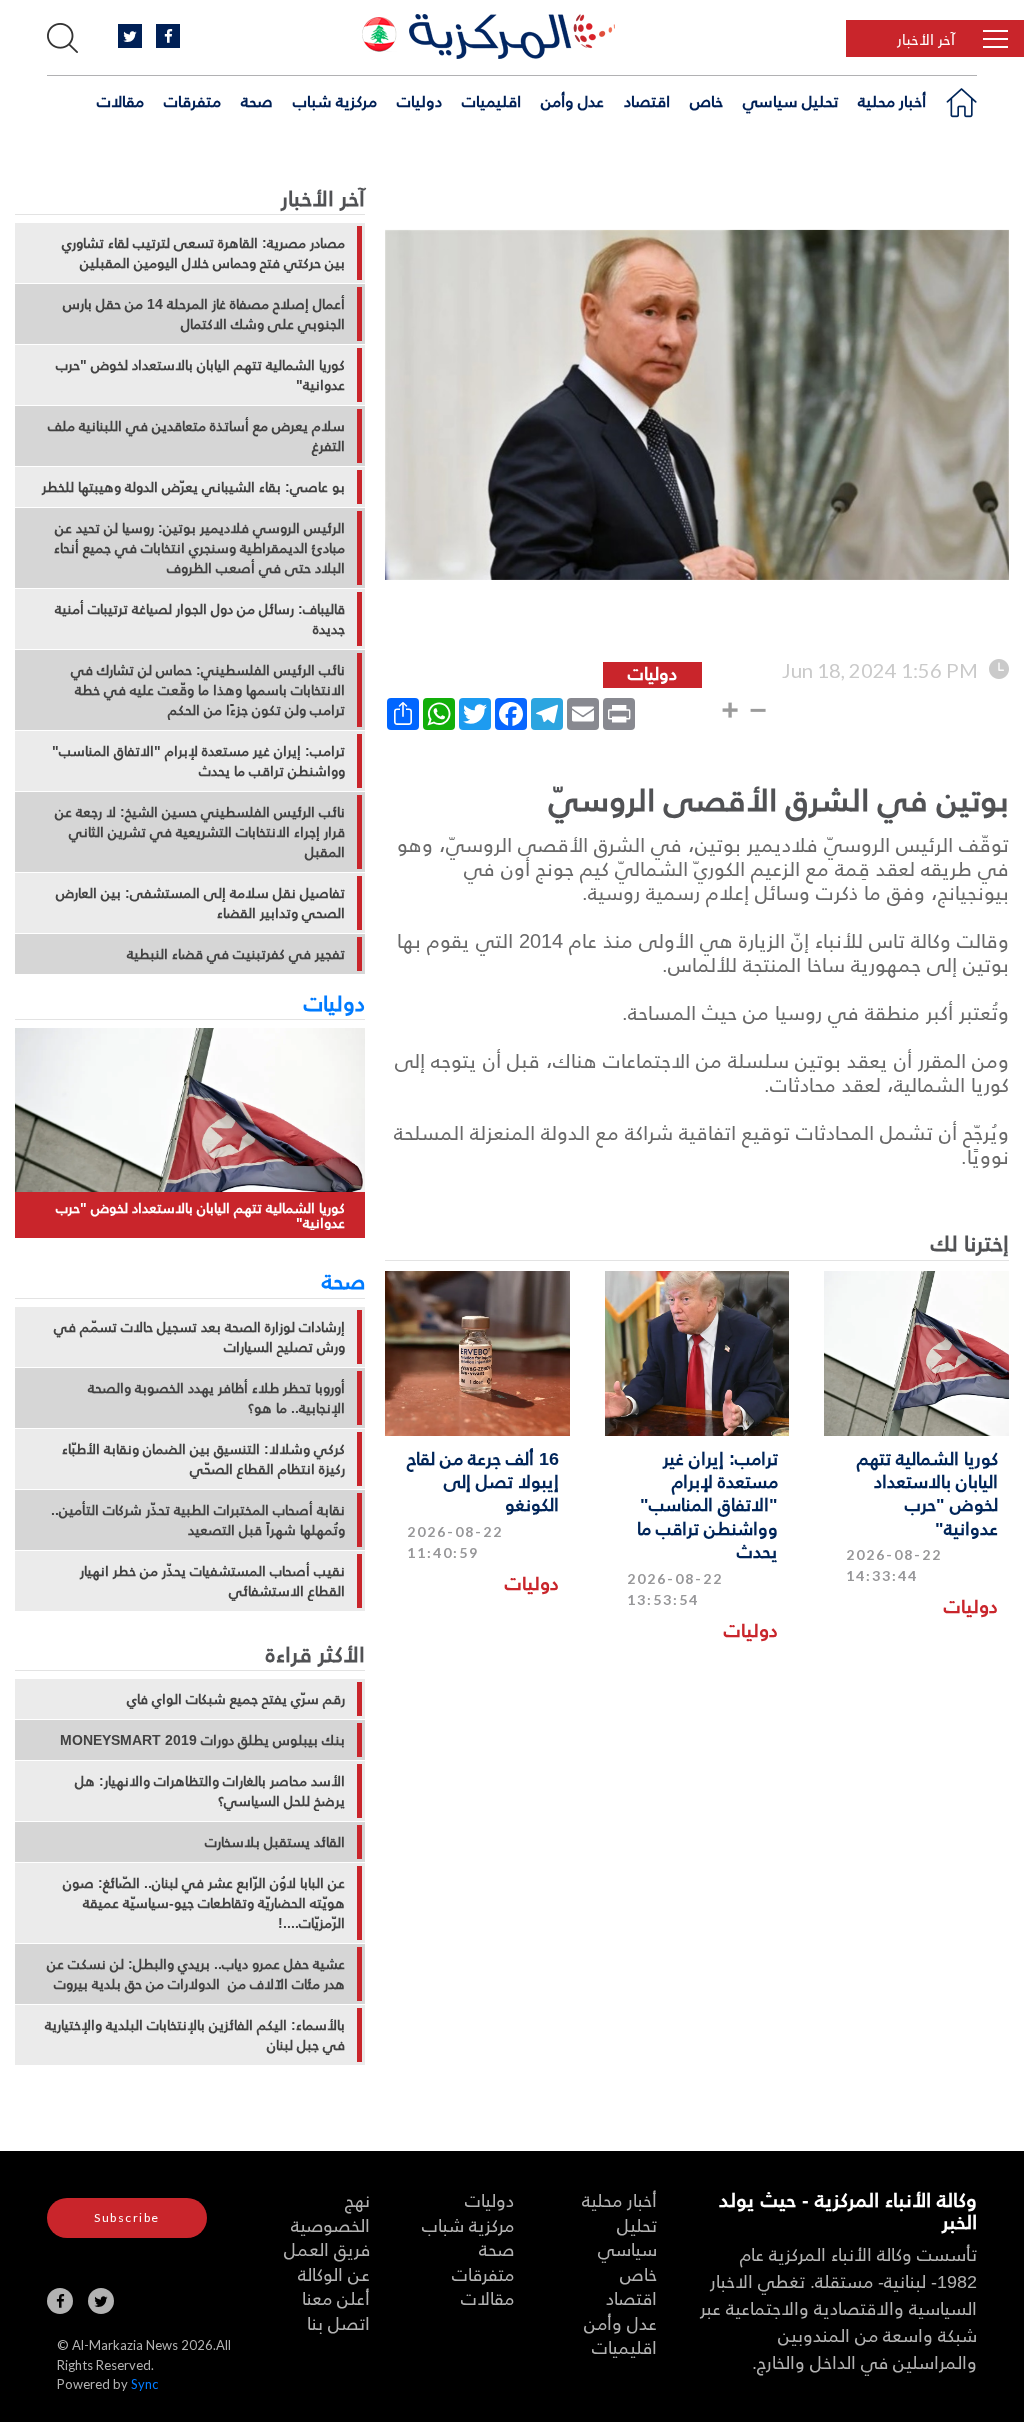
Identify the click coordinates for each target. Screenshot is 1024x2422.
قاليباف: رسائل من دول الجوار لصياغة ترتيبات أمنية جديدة (200, 619)
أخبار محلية (892, 101)
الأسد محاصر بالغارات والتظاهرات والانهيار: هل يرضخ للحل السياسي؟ (210, 1791)
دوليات (419, 101)
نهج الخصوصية (330, 2212)
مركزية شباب (335, 101)
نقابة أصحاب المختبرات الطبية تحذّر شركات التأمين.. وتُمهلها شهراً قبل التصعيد (198, 1520)
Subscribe (127, 2217)
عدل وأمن (572, 101)
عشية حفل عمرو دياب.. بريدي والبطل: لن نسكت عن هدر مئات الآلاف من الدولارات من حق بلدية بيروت (196, 1974)
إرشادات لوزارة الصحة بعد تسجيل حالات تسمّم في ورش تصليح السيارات (199, 1337)
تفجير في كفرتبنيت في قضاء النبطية (236, 954)
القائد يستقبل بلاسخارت (275, 1842)
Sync (144, 2384)
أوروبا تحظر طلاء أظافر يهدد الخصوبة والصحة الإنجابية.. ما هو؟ (216, 1398)
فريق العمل (327, 2248)
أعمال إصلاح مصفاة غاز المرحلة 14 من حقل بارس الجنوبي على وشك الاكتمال (204, 314)
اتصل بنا (338, 2322)
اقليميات (491, 101)
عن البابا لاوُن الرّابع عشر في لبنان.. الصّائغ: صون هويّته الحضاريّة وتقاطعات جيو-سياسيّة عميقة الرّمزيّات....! (204, 1903)
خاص (706, 101)
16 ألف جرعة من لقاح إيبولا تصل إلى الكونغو (483, 1481)
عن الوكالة (334, 2273)
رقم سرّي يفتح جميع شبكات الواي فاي (236, 1699)
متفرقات (192, 101)
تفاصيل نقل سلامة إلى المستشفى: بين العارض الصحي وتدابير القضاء (200, 903)
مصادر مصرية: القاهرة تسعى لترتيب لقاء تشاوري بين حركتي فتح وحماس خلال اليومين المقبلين (203, 253)
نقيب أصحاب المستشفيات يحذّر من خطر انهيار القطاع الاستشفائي (212, 1581)
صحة (257, 101)
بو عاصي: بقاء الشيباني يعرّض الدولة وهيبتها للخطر (193, 487)
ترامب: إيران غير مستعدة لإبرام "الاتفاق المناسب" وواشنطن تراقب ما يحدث (707, 1504)
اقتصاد (647, 101)
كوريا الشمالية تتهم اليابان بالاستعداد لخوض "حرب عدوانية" (927, 1492)
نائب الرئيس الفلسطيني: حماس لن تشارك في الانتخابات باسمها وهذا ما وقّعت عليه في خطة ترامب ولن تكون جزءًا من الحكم (208, 690)
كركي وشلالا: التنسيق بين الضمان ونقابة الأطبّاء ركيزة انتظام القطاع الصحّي (203, 1459)
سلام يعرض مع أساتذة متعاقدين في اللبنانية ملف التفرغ (196, 436)
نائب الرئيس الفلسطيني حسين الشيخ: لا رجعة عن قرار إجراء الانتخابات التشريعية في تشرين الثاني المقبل (200, 832)
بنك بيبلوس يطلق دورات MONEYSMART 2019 (202, 1740)
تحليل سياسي (790, 101)
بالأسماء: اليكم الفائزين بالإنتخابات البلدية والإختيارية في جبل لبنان (195, 2035)
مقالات (120, 101)
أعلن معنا (336, 2297)
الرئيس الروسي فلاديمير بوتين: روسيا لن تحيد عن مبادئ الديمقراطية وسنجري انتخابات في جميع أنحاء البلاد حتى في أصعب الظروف (199, 548)
